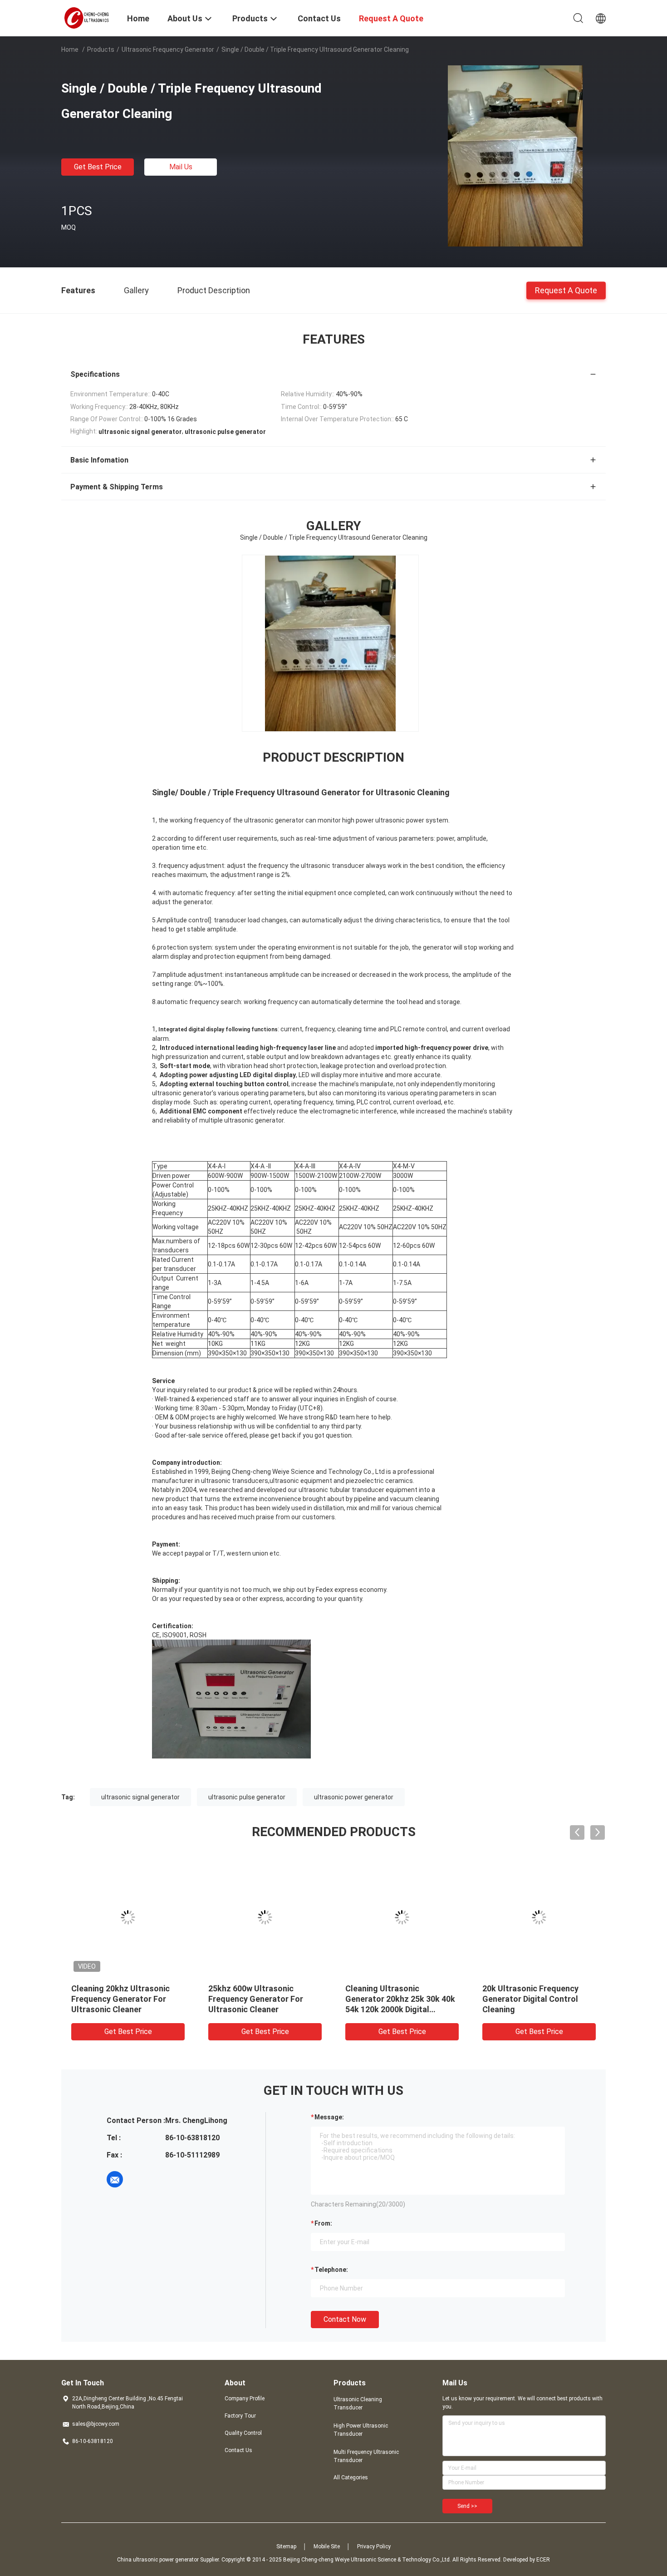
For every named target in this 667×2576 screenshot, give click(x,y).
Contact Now (345, 2319)
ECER (543, 2560)
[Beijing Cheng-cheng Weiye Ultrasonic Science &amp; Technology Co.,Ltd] (88, 17)
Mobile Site (327, 2546)
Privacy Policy (374, 2546)
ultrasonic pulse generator (247, 1797)
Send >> (467, 2506)
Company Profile (245, 2399)
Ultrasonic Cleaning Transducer (358, 2404)
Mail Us (181, 167)
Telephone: (331, 2270)
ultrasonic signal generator (140, 1797)
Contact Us (238, 2450)
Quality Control (243, 2433)
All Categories (351, 2477)
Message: (329, 2117)
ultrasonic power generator (354, 1797)
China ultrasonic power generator (158, 2560)
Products (101, 49)
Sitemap (286, 2546)
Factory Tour (240, 2416)
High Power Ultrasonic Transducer (361, 2430)
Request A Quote (566, 290)
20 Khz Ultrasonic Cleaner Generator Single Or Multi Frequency (531, 1999)
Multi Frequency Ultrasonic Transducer (366, 2456)
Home (70, 49)
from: (323, 2223)
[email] (115, 2179)
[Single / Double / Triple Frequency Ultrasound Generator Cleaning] (515, 156)
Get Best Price (98, 167)
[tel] (140, 2179)
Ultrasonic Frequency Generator (168, 49)
